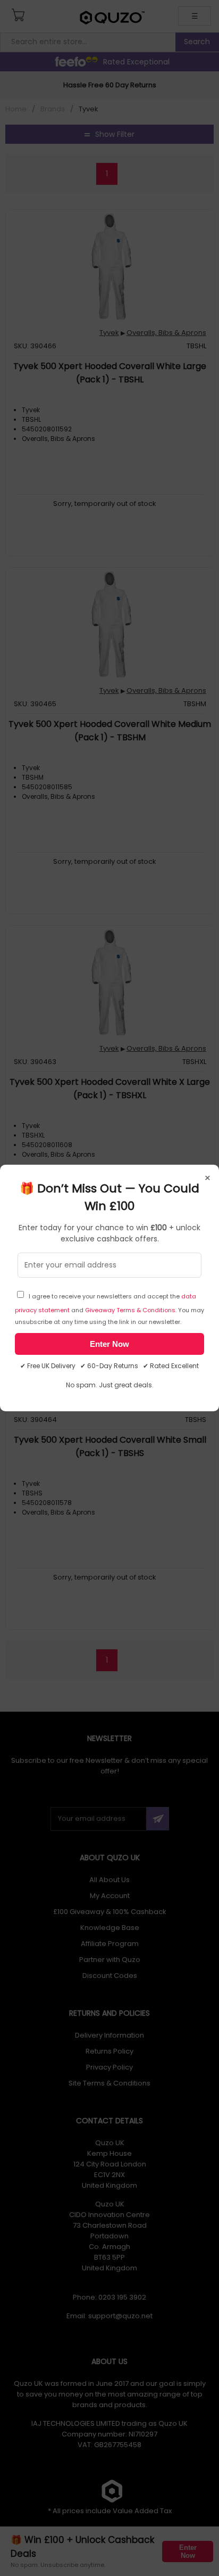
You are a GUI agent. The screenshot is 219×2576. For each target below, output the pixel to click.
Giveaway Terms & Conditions (130, 1310)
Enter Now (109, 1344)
